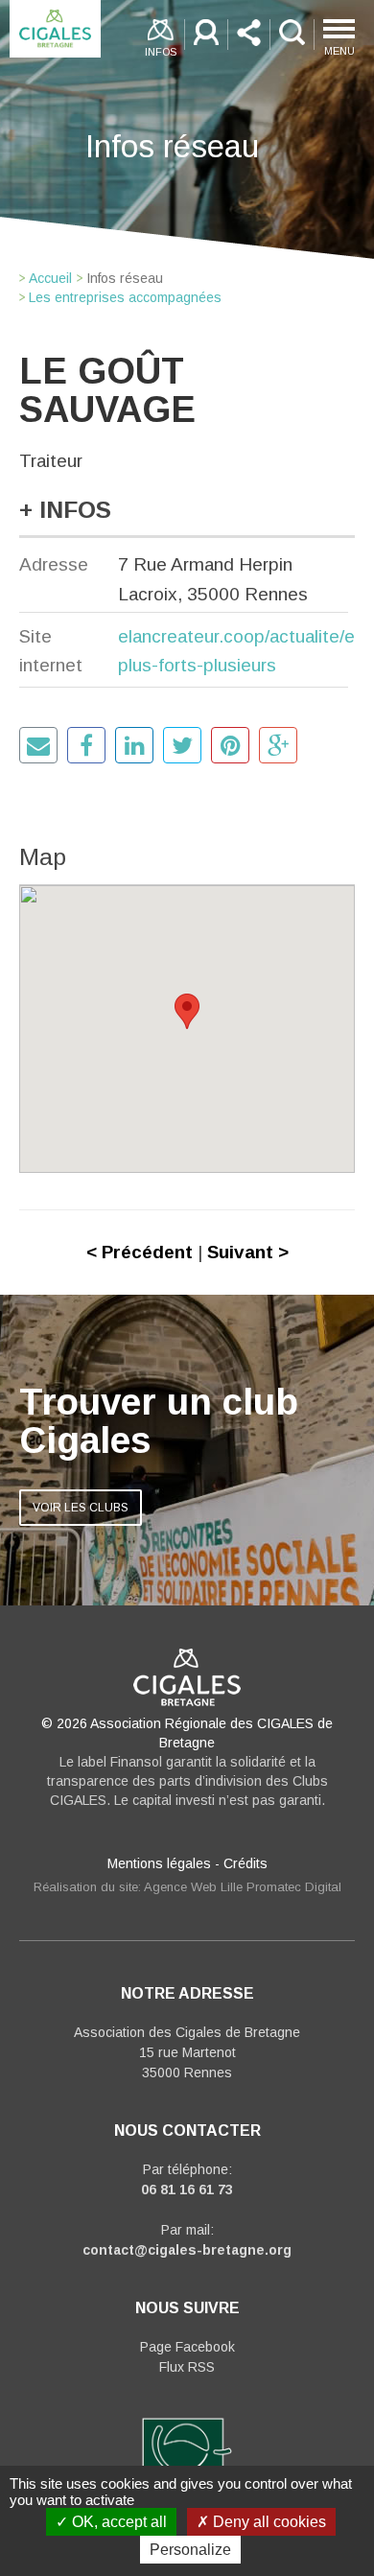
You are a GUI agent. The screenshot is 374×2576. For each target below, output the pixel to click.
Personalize (190, 2550)
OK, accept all (117, 2522)
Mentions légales (159, 1863)
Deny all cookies (268, 2522)
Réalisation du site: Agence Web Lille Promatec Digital (187, 1887)
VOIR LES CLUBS (81, 1508)
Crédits (245, 1863)
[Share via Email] (38, 745)
